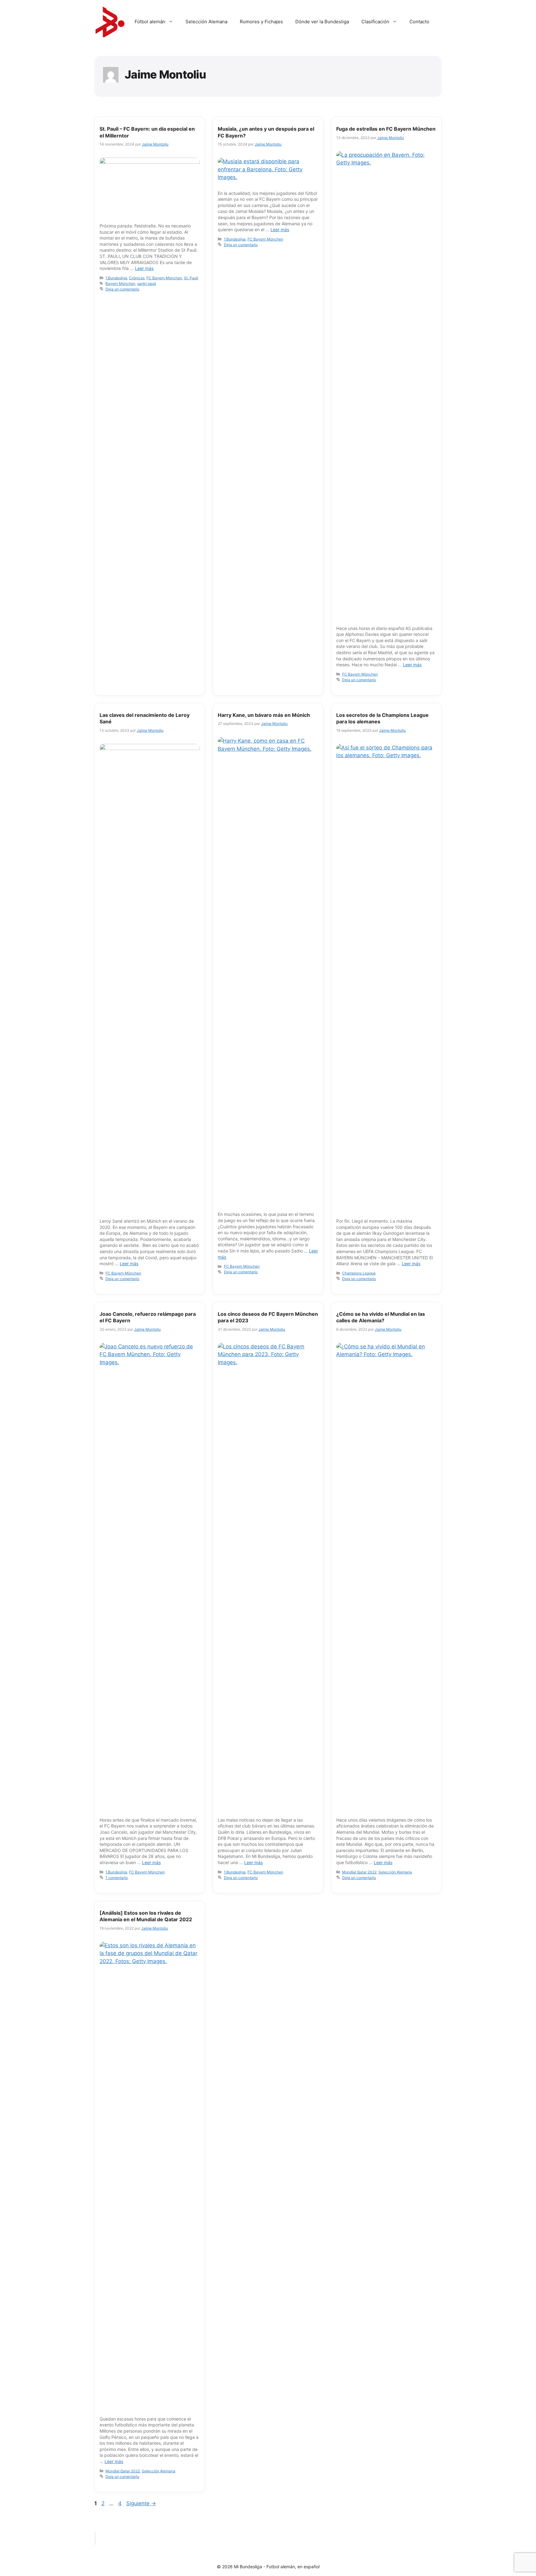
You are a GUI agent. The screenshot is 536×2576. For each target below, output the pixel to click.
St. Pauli (191, 278)
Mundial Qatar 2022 (359, 1872)
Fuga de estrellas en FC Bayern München (386, 129)
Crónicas (137, 278)
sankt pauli (147, 283)
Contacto (419, 22)
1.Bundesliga (116, 278)
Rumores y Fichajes (261, 22)
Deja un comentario (122, 289)
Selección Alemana (206, 22)
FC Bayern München (164, 278)
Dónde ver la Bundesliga (322, 22)
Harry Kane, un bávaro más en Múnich (264, 715)
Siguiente (141, 2503)
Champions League (359, 1273)
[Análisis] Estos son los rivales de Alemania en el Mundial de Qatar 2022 (146, 1916)
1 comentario (117, 1878)
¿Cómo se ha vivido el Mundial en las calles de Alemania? (381, 1317)
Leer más (144, 268)
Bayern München (120, 283)
